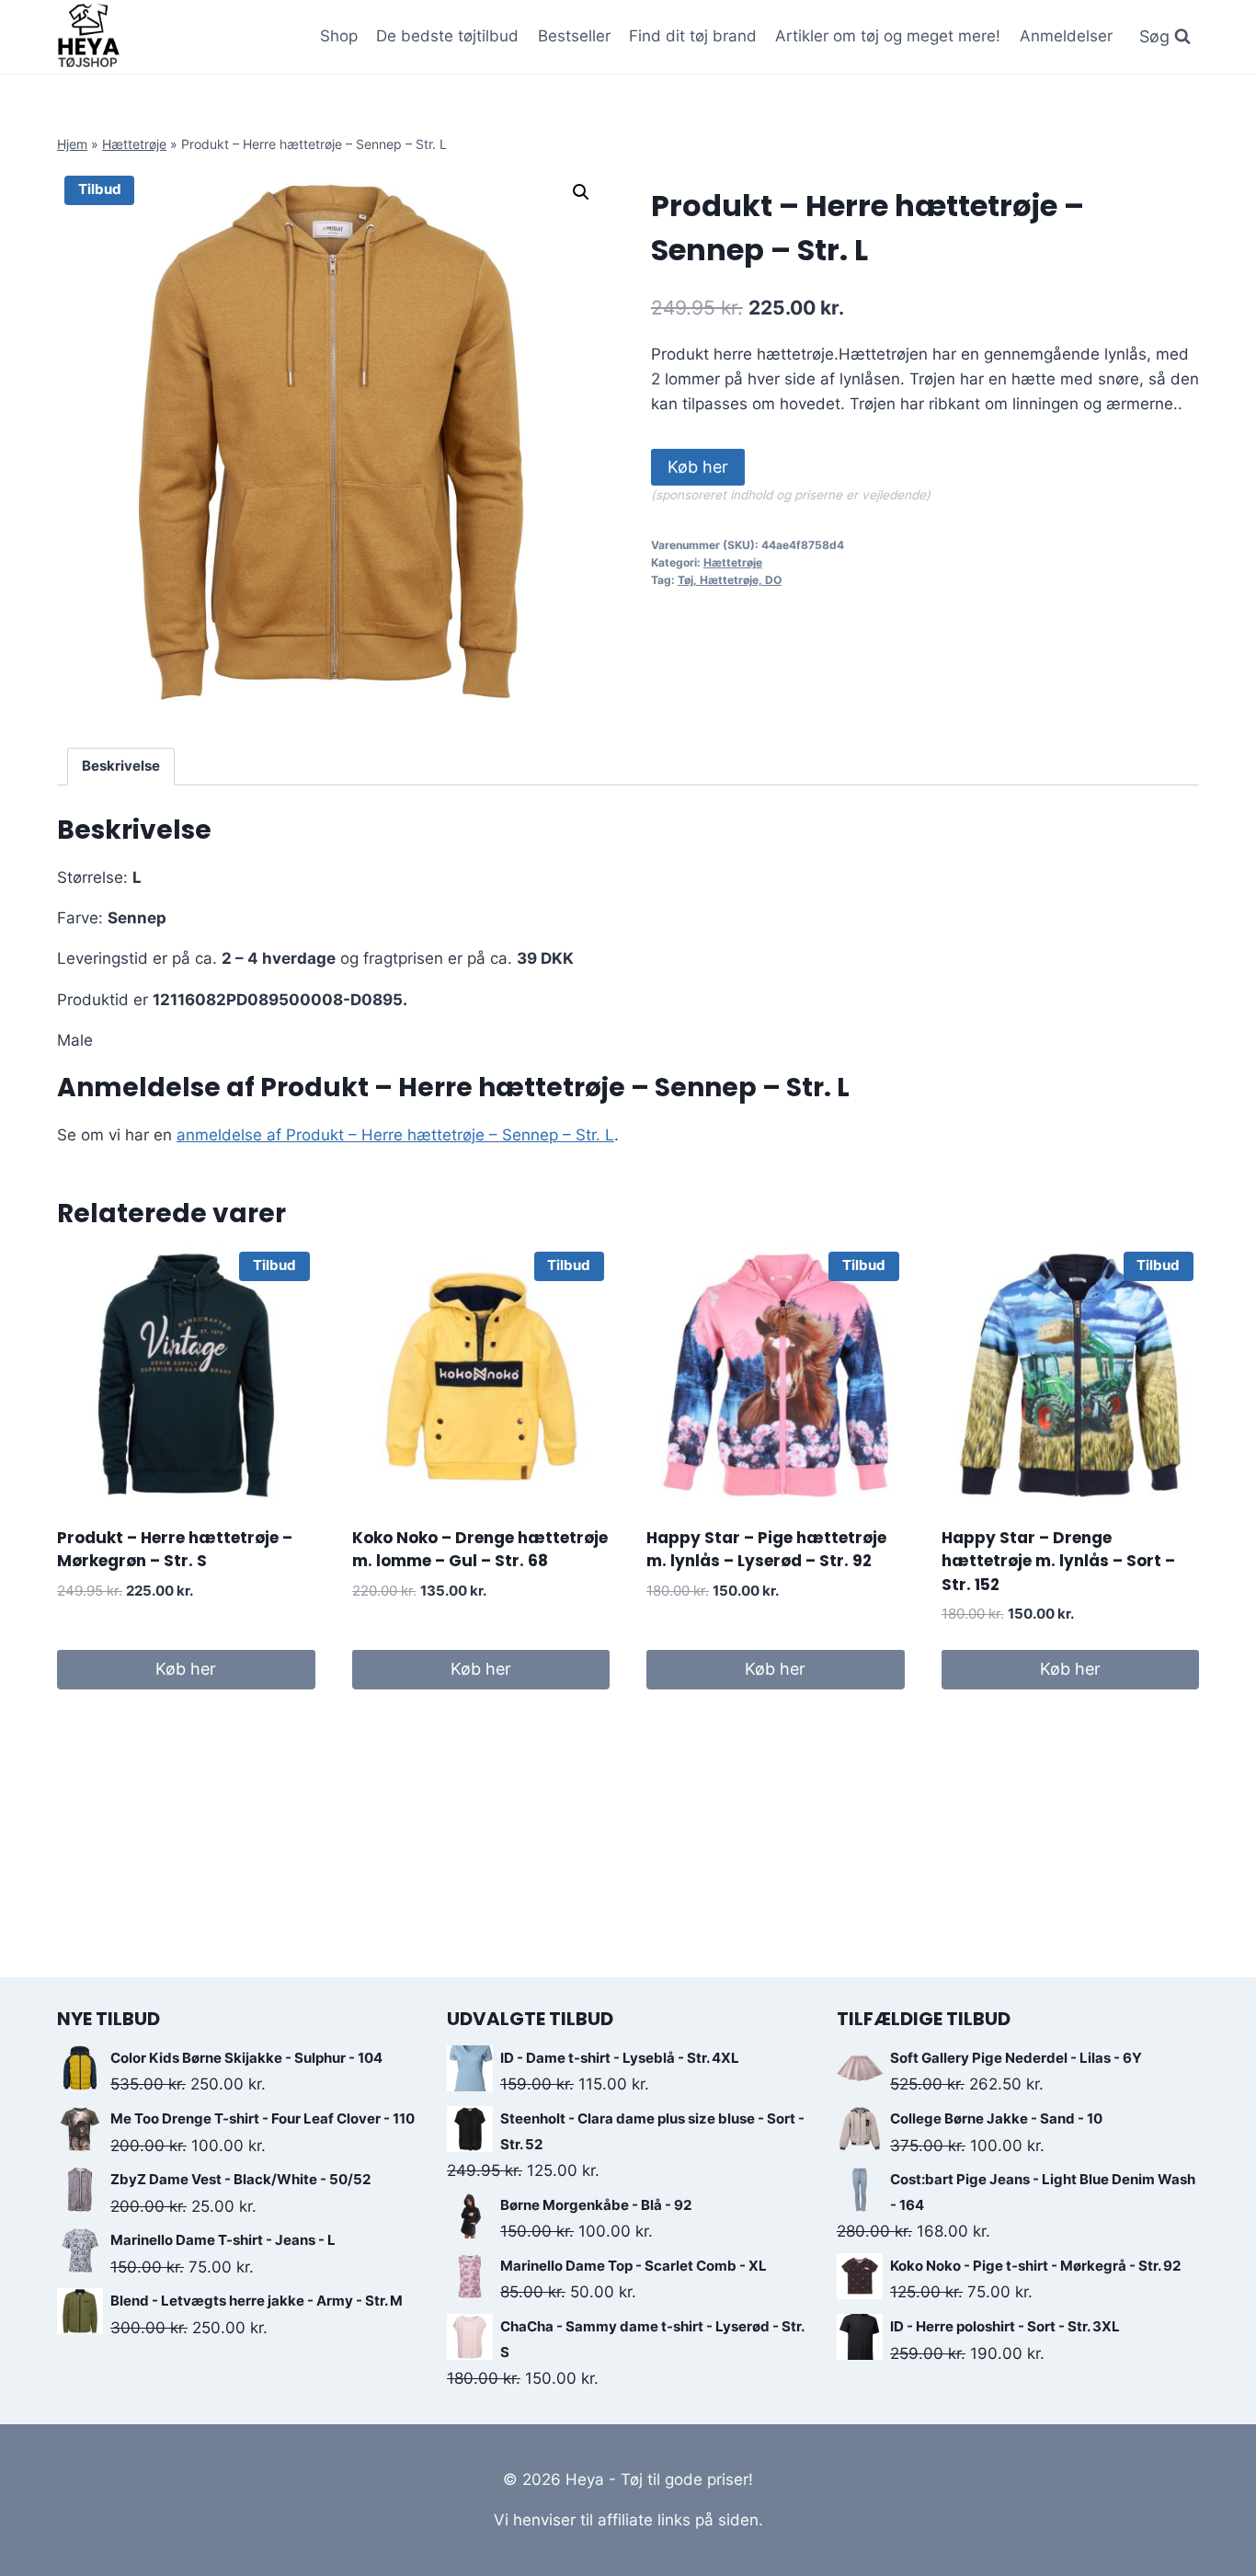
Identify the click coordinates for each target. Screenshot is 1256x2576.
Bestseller (574, 36)
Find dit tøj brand (693, 36)
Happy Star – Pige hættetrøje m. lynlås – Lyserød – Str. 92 (766, 1550)
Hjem (72, 144)
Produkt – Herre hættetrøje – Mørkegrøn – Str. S (175, 1550)
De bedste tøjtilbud (447, 36)
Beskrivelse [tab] (121, 766)
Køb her (698, 467)
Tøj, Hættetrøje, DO (730, 580)
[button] (581, 192)
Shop (339, 36)
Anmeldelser (1066, 36)
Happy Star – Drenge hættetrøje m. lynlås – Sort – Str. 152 (1058, 1561)
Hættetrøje (134, 144)
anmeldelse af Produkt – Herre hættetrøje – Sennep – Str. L (395, 1135)
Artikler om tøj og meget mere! (888, 36)
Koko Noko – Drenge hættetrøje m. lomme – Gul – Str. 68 (480, 1550)
